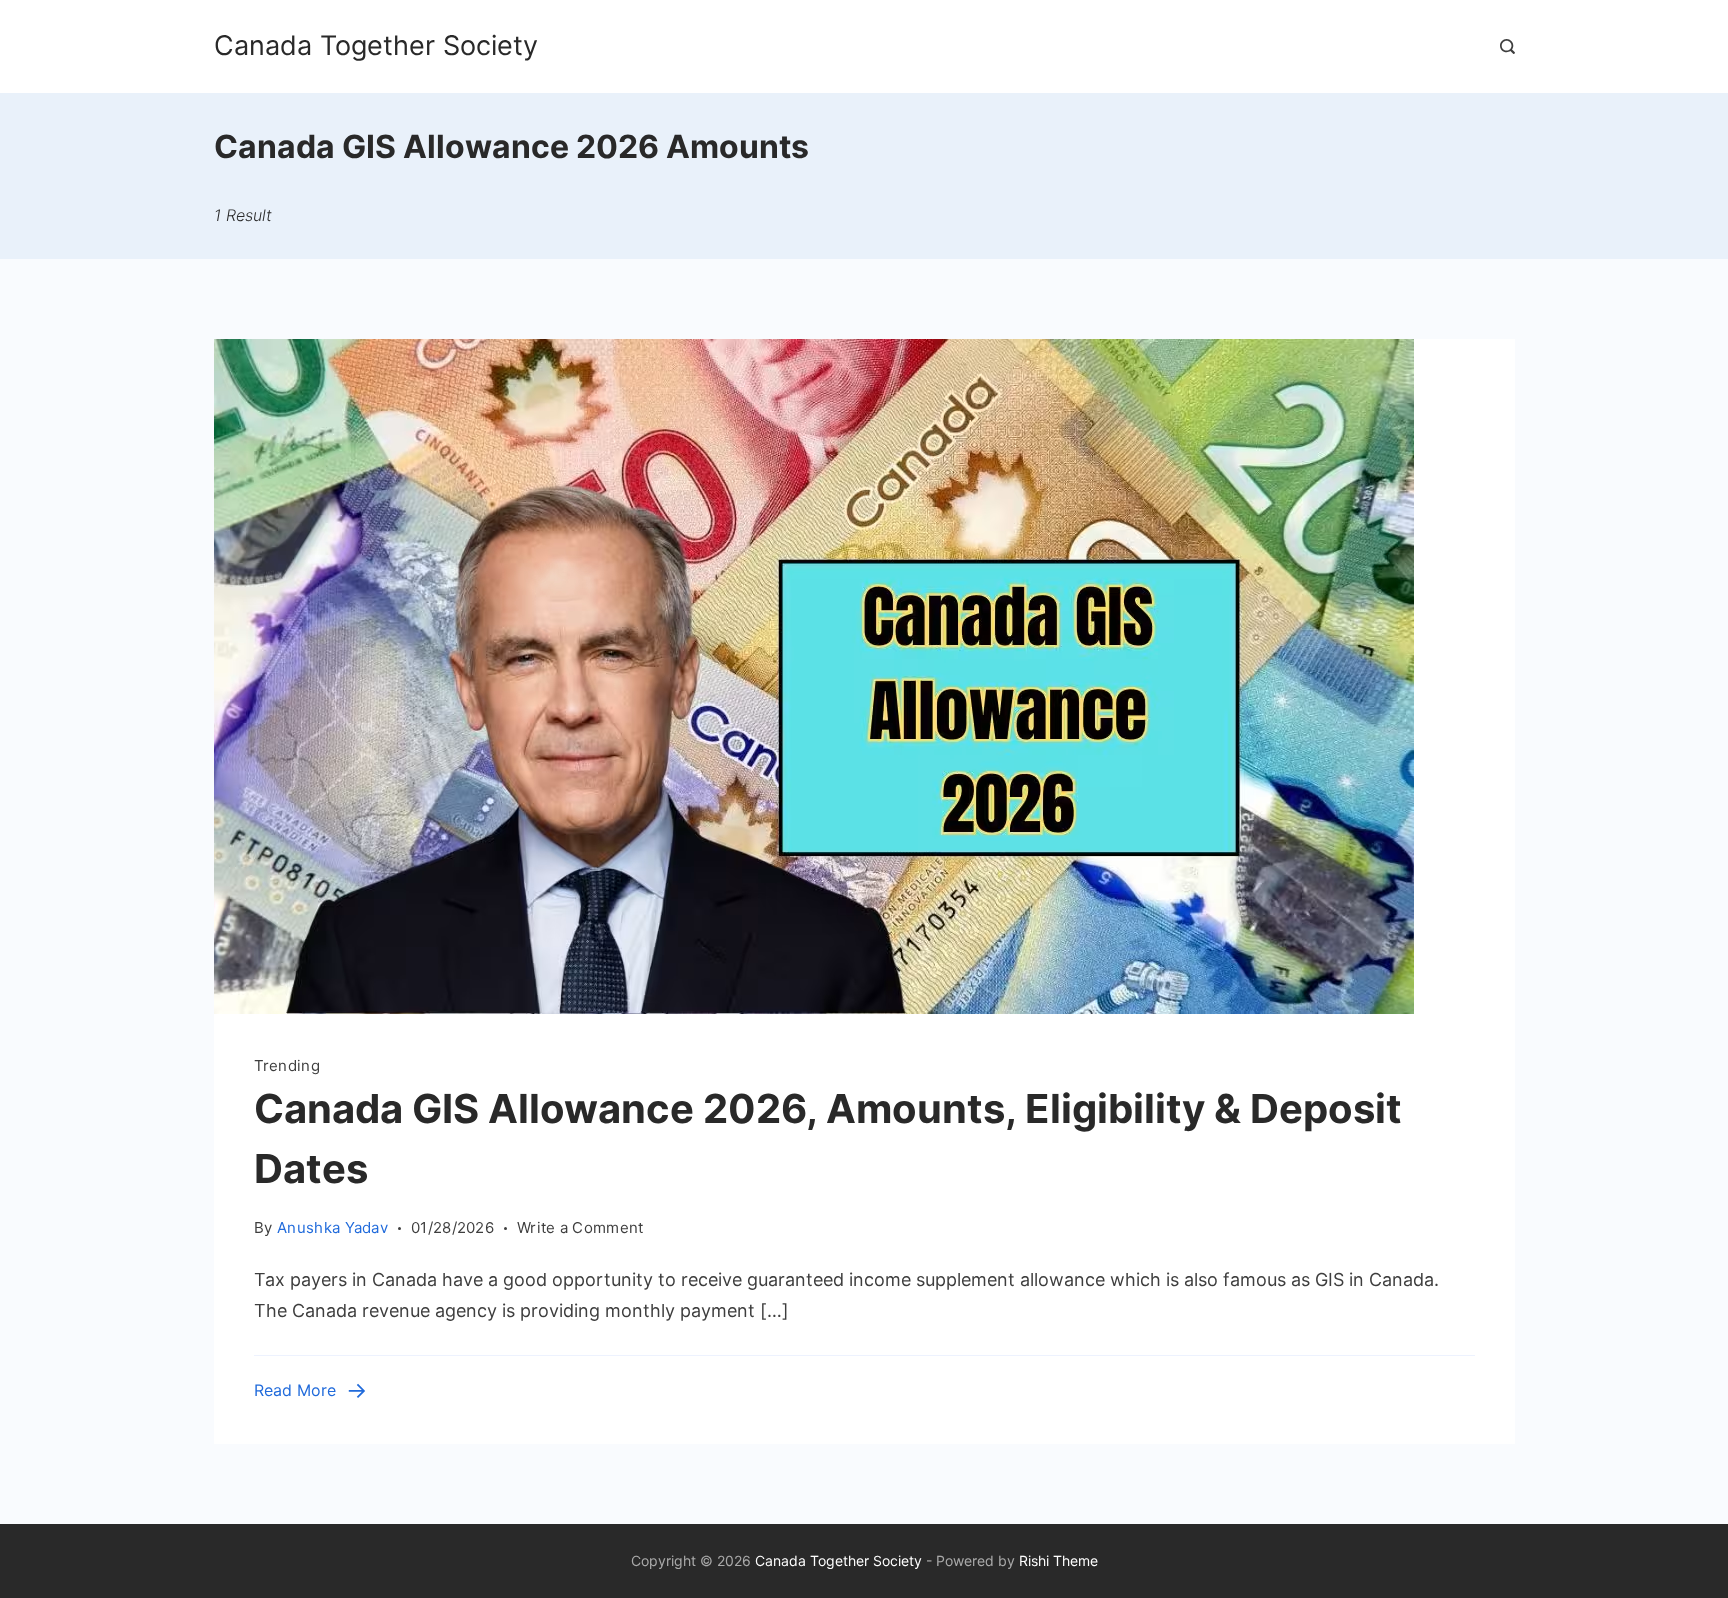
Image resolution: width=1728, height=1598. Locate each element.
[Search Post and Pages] (1507, 46)
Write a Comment (580, 1229)
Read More (295, 1390)
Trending (287, 1065)
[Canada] (814, 1007)
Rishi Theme (1058, 1560)
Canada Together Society (376, 45)
